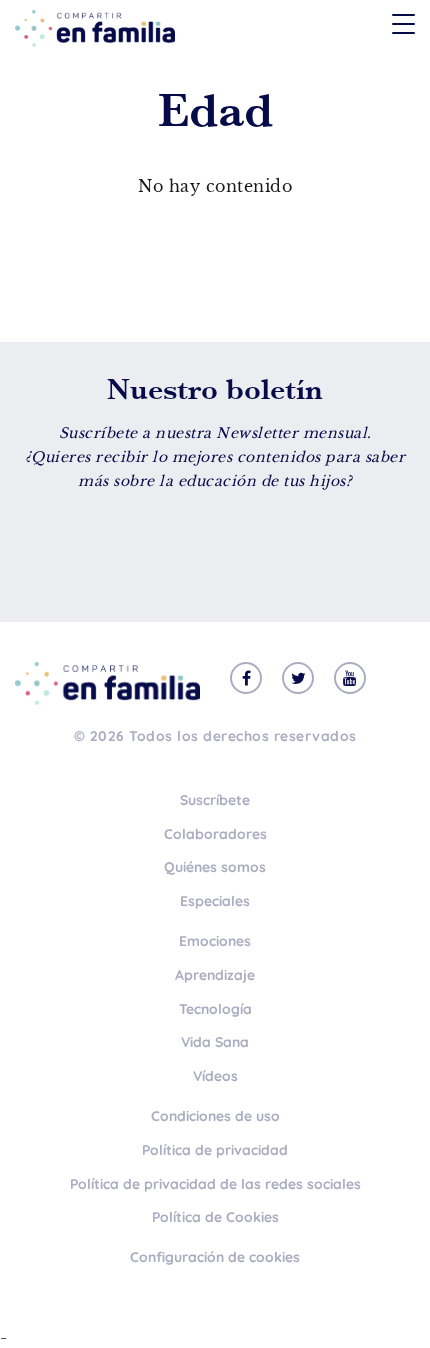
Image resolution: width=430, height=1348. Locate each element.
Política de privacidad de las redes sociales (215, 1184)
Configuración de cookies (215, 1257)
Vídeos (215, 1076)
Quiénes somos (215, 867)
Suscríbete (215, 800)
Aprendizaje (215, 975)
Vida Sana (215, 1042)
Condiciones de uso (215, 1116)
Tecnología (215, 1009)
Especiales (215, 901)
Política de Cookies (215, 1217)
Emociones (215, 941)
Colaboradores (215, 834)
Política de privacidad (215, 1150)
